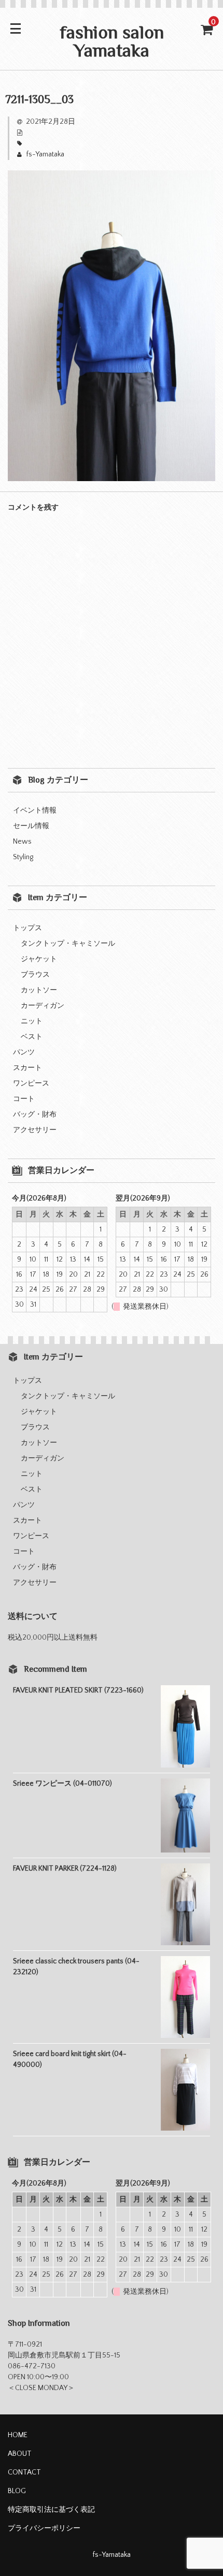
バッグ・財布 (35, 1115)
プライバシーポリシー (44, 2528)
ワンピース (31, 1083)
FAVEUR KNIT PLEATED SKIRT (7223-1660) (78, 1690)
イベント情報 (35, 811)
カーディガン (43, 1006)
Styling (23, 857)
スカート (27, 1068)
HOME (18, 2435)
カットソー (39, 990)
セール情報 (31, 826)
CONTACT (24, 2472)
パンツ (24, 1052)
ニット (32, 1021)
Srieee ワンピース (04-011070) (62, 1784)
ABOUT (20, 2454)
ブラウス (35, 975)
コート (24, 1099)
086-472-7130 (32, 2366)
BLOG (17, 2491)
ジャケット (39, 959)
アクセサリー (35, 1130)
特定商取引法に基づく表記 (51, 2510)
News (22, 842)
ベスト (32, 1037)
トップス (27, 928)
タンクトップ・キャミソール (68, 944)
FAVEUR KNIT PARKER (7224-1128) (65, 1869)
